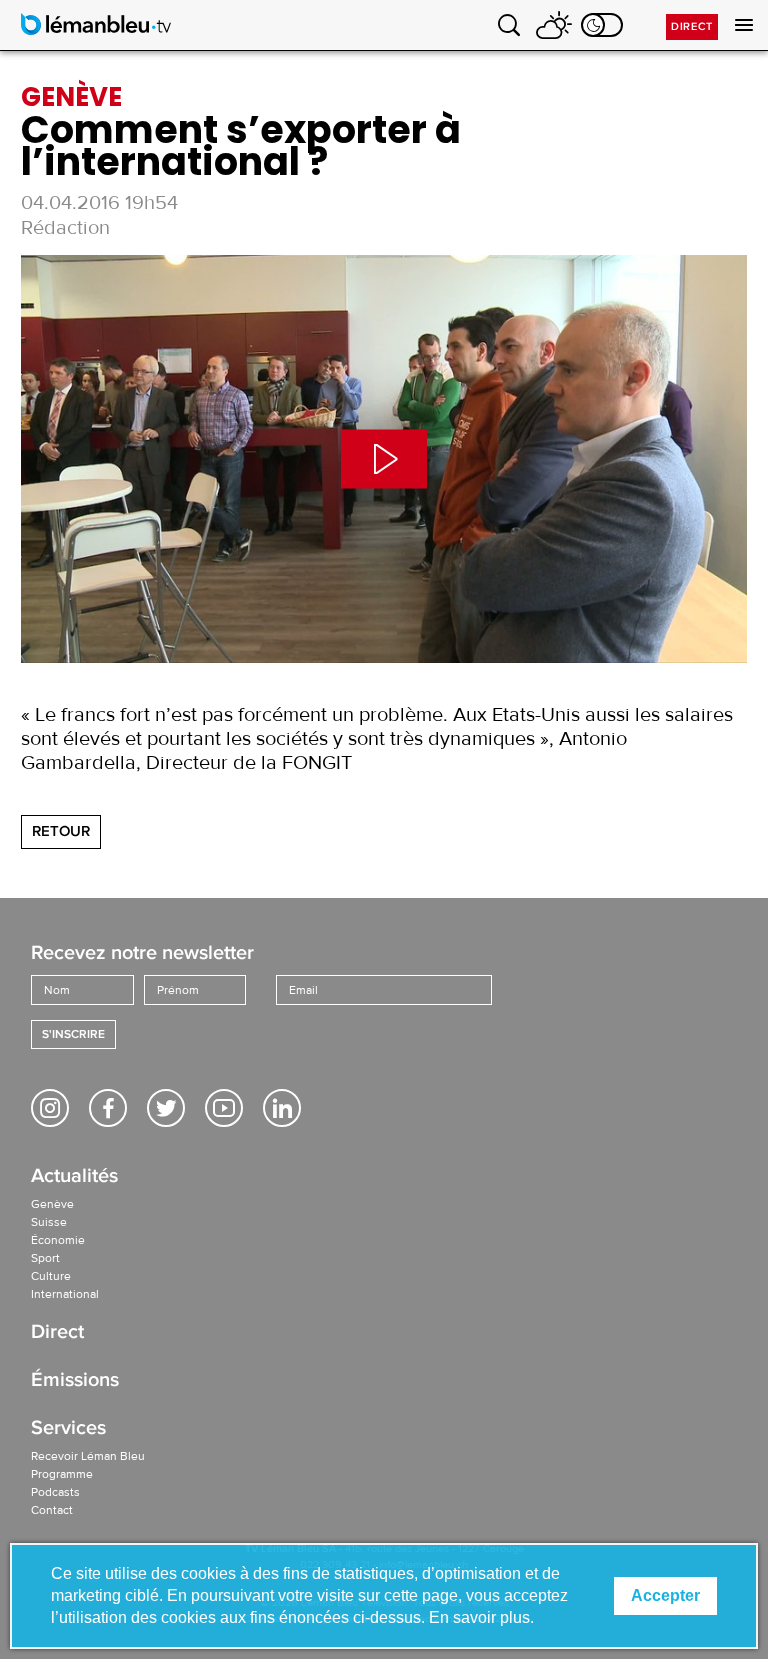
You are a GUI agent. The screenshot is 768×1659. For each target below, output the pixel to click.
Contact (52, 1510)
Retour (61, 831)
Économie (58, 1240)
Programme (62, 1474)
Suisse (49, 1222)
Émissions (75, 1381)
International (65, 1294)
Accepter (665, 1595)
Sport (45, 1258)
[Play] (384, 459)
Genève (52, 1204)
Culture (51, 1276)
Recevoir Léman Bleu (88, 1456)
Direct (692, 26)
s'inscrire (73, 1034)
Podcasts (55, 1492)
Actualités (74, 1177)
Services (68, 1429)
